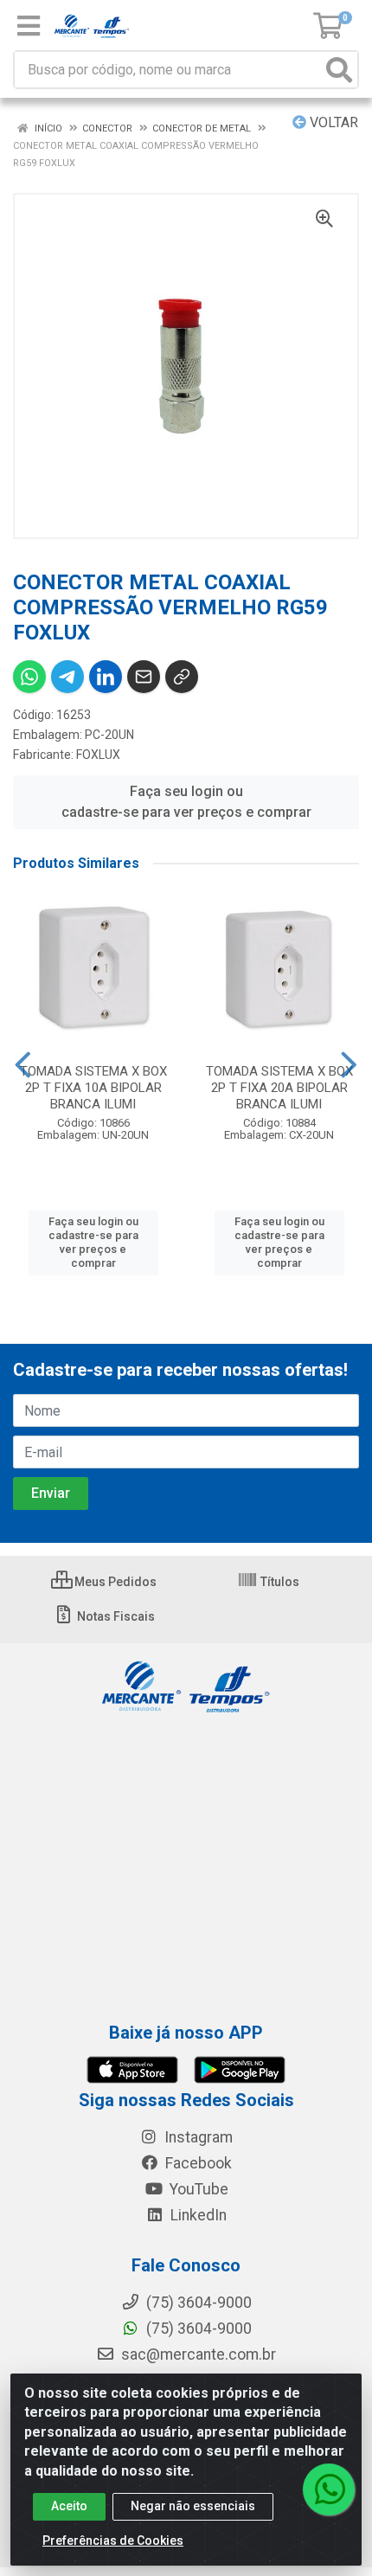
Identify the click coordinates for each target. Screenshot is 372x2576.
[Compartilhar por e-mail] (144, 677)
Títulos (279, 1582)
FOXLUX (98, 755)
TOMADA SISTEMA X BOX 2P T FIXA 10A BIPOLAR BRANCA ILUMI (93, 1088)
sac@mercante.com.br (197, 2354)
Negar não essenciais (193, 2506)
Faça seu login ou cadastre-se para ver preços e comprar (186, 802)
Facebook (197, 2163)
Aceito (69, 2506)
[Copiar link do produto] (182, 677)
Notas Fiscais (115, 1616)
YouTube (197, 2189)
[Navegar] (23, 1065)
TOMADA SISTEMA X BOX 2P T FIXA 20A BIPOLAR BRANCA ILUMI (279, 1088)
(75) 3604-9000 (197, 2329)
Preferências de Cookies (113, 2541)
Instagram (197, 2137)
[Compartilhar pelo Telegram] (67, 677)
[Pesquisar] (339, 70)
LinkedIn (197, 2215)
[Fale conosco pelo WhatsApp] (329, 2489)
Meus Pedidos (114, 1582)
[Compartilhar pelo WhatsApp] (29, 677)
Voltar (332, 122)
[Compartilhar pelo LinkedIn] (106, 677)
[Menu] (29, 26)
